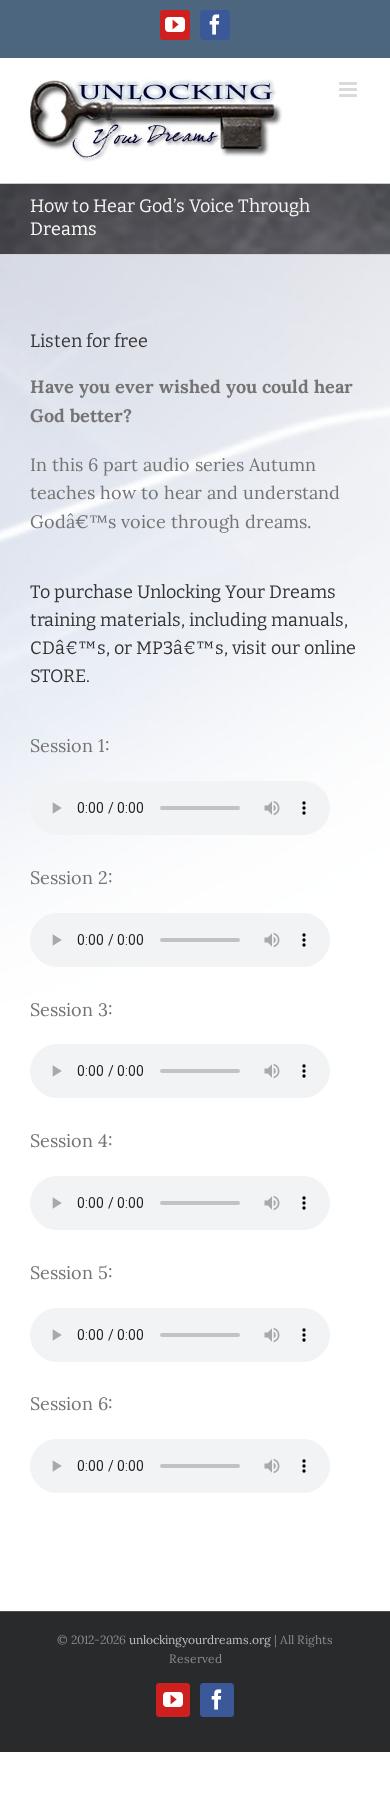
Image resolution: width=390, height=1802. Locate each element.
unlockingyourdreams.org (200, 1639)
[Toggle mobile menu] (349, 89)
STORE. (60, 676)
